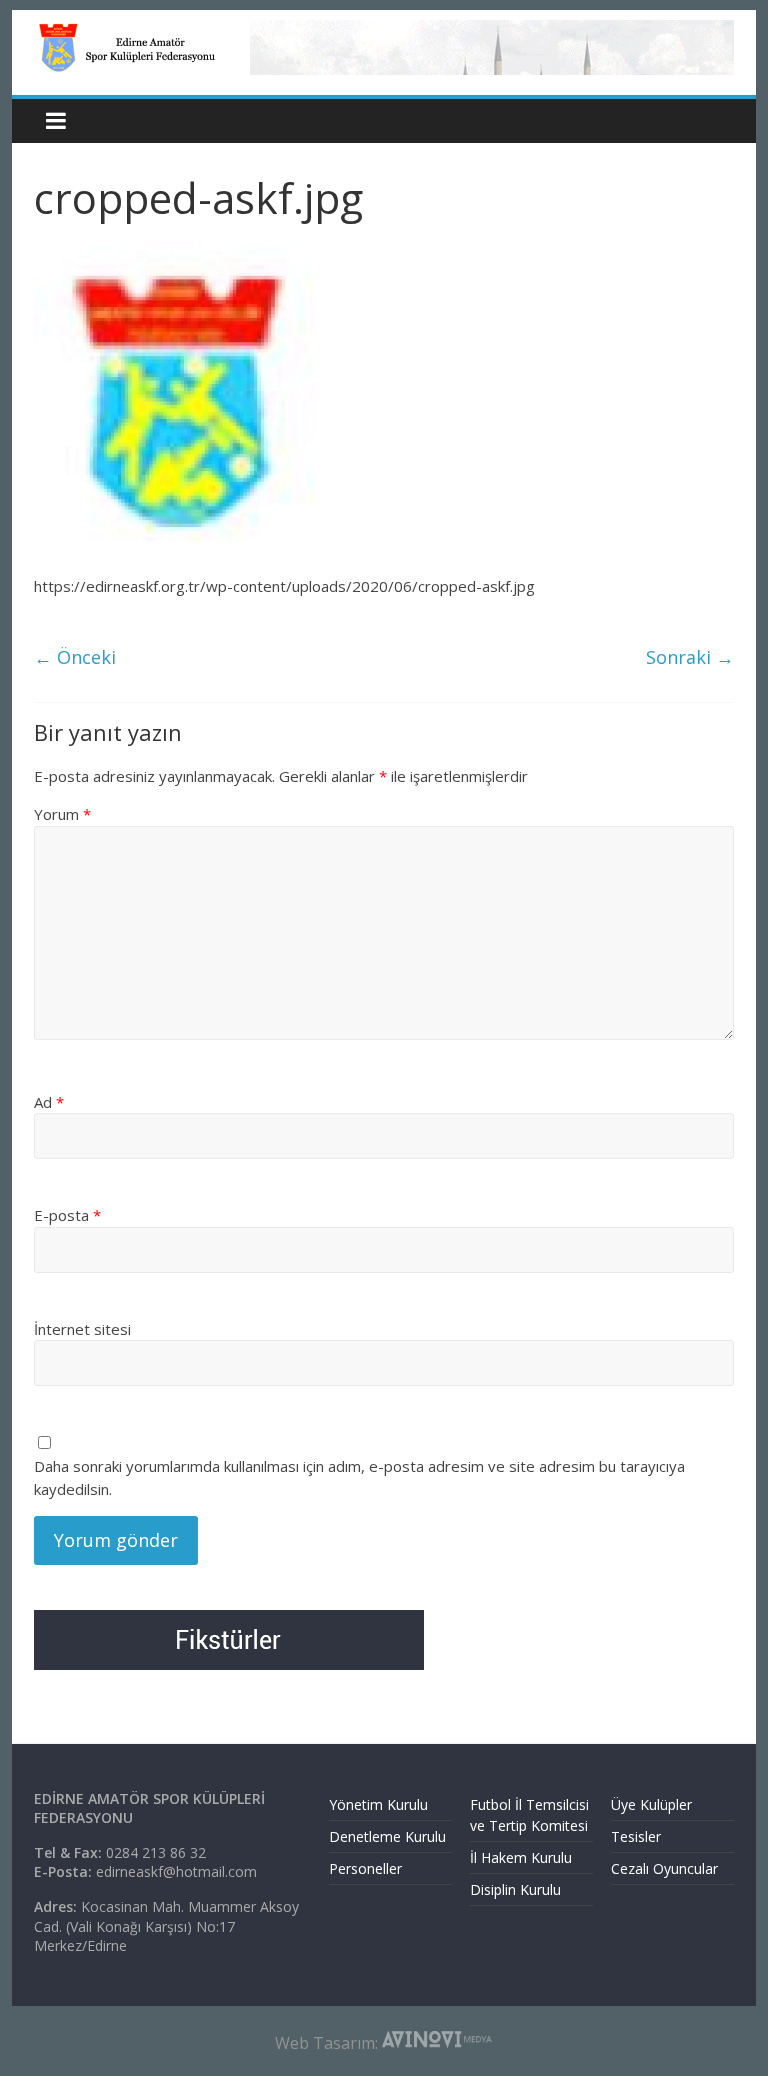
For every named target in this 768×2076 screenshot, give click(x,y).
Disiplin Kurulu (515, 1889)
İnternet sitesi (82, 1329)
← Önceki (75, 657)
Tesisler (636, 1836)
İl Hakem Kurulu (521, 1857)
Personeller (365, 1868)
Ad (49, 1102)
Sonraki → (690, 657)
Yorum (62, 814)
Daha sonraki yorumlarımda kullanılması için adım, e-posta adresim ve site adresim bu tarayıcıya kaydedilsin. (359, 1477)
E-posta (67, 1215)
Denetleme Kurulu (387, 1836)
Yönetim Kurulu (378, 1804)
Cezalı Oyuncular (664, 1868)
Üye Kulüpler (651, 1804)
